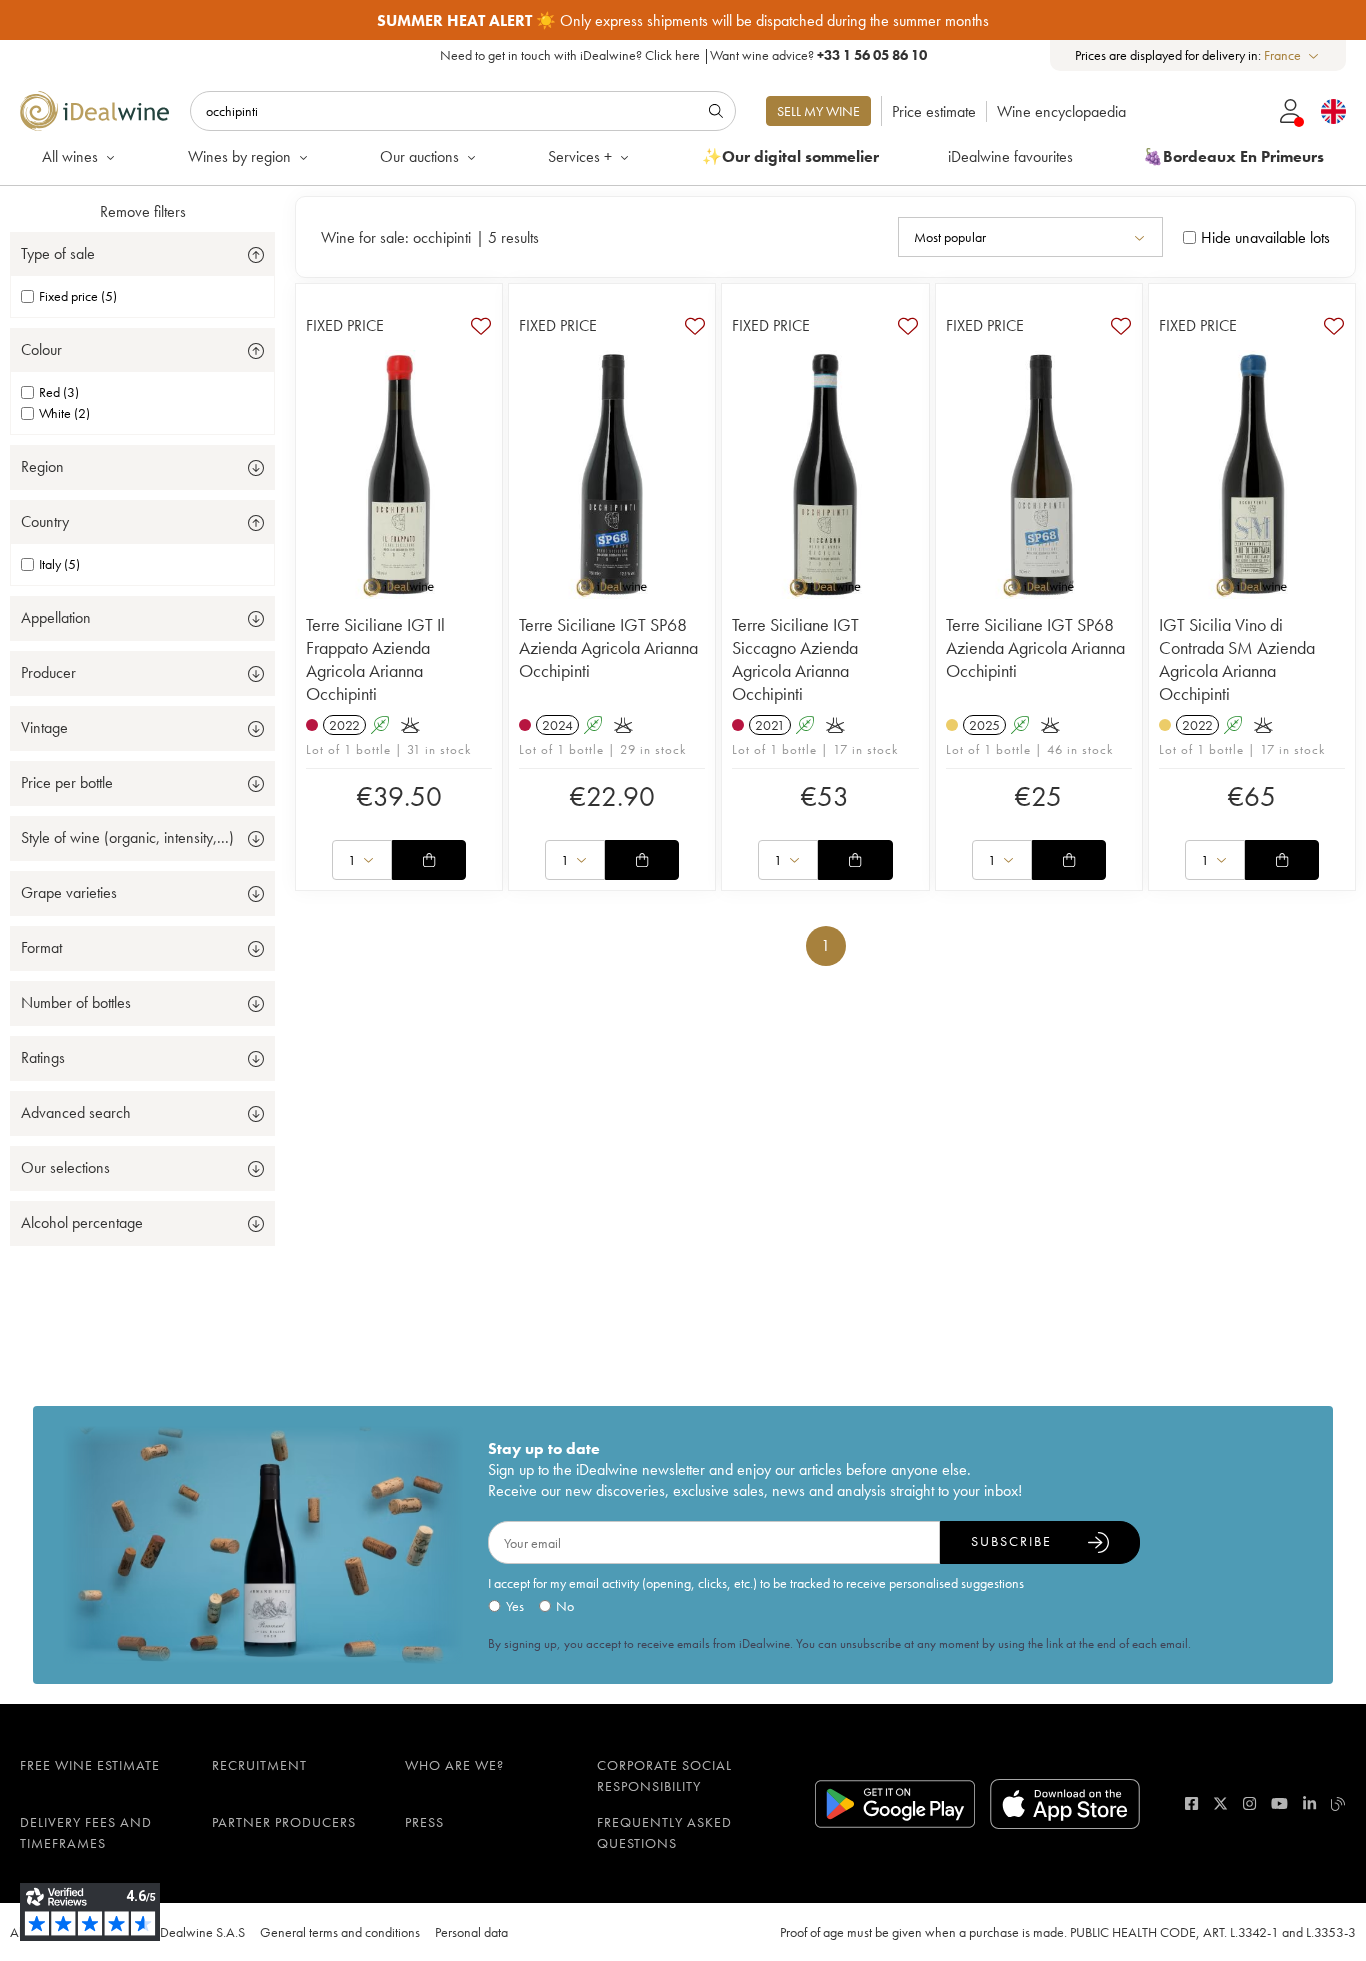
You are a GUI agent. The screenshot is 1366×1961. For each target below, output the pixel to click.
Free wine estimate (90, 1765)
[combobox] (1292, 55)
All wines (70, 156)
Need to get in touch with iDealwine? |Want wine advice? (683, 55)
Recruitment (259, 1765)
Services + (580, 156)
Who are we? (454, 1765)
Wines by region (239, 156)
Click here (672, 55)
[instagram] (1249, 1803)
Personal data (471, 1932)
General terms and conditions (340, 1932)
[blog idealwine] (1338, 1803)
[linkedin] (1309, 1803)
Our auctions (419, 156)
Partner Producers (284, 1822)
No (565, 1606)
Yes (515, 1606)
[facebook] (1191, 1803)
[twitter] (1220, 1803)
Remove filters (143, 211)
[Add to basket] (429, 860)
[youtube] (1279, 1803)
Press (424, 1822)
